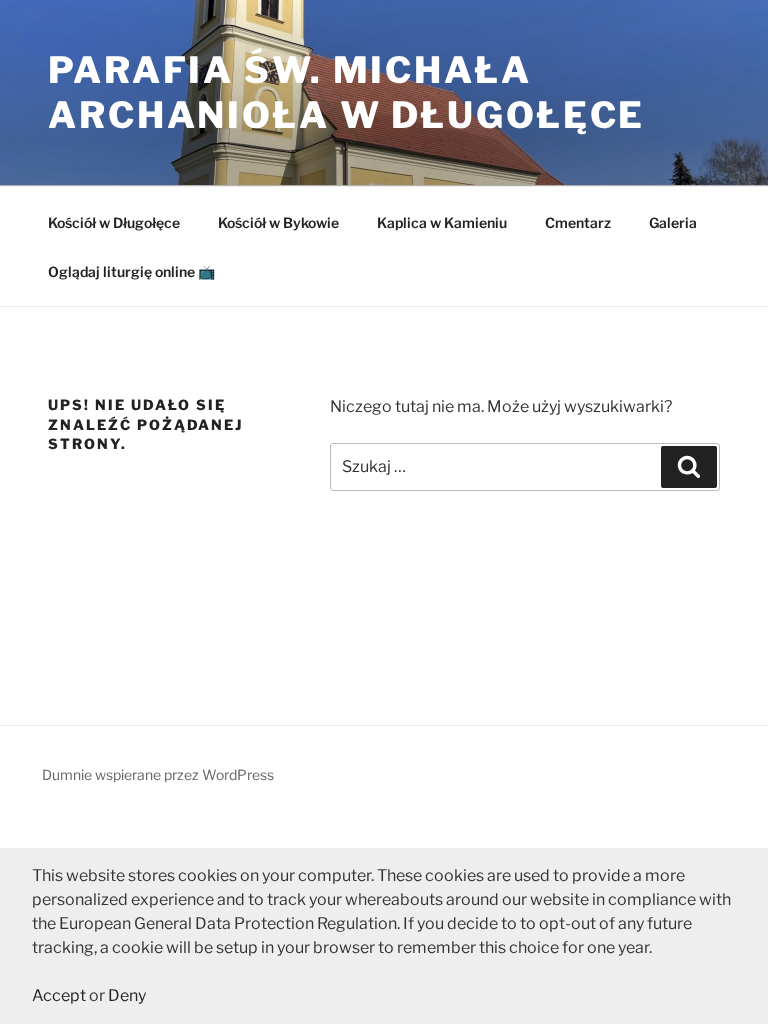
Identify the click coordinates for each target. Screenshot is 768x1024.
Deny (127, 995)
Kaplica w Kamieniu (442, 222)
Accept (59, 995)
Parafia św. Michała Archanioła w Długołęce (346, 92)
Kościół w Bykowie (278, 222)
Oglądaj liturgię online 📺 (131, 271)
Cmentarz (578, 222)
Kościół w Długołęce (114, 222)
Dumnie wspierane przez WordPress (158, 774)
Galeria (673, 222)
